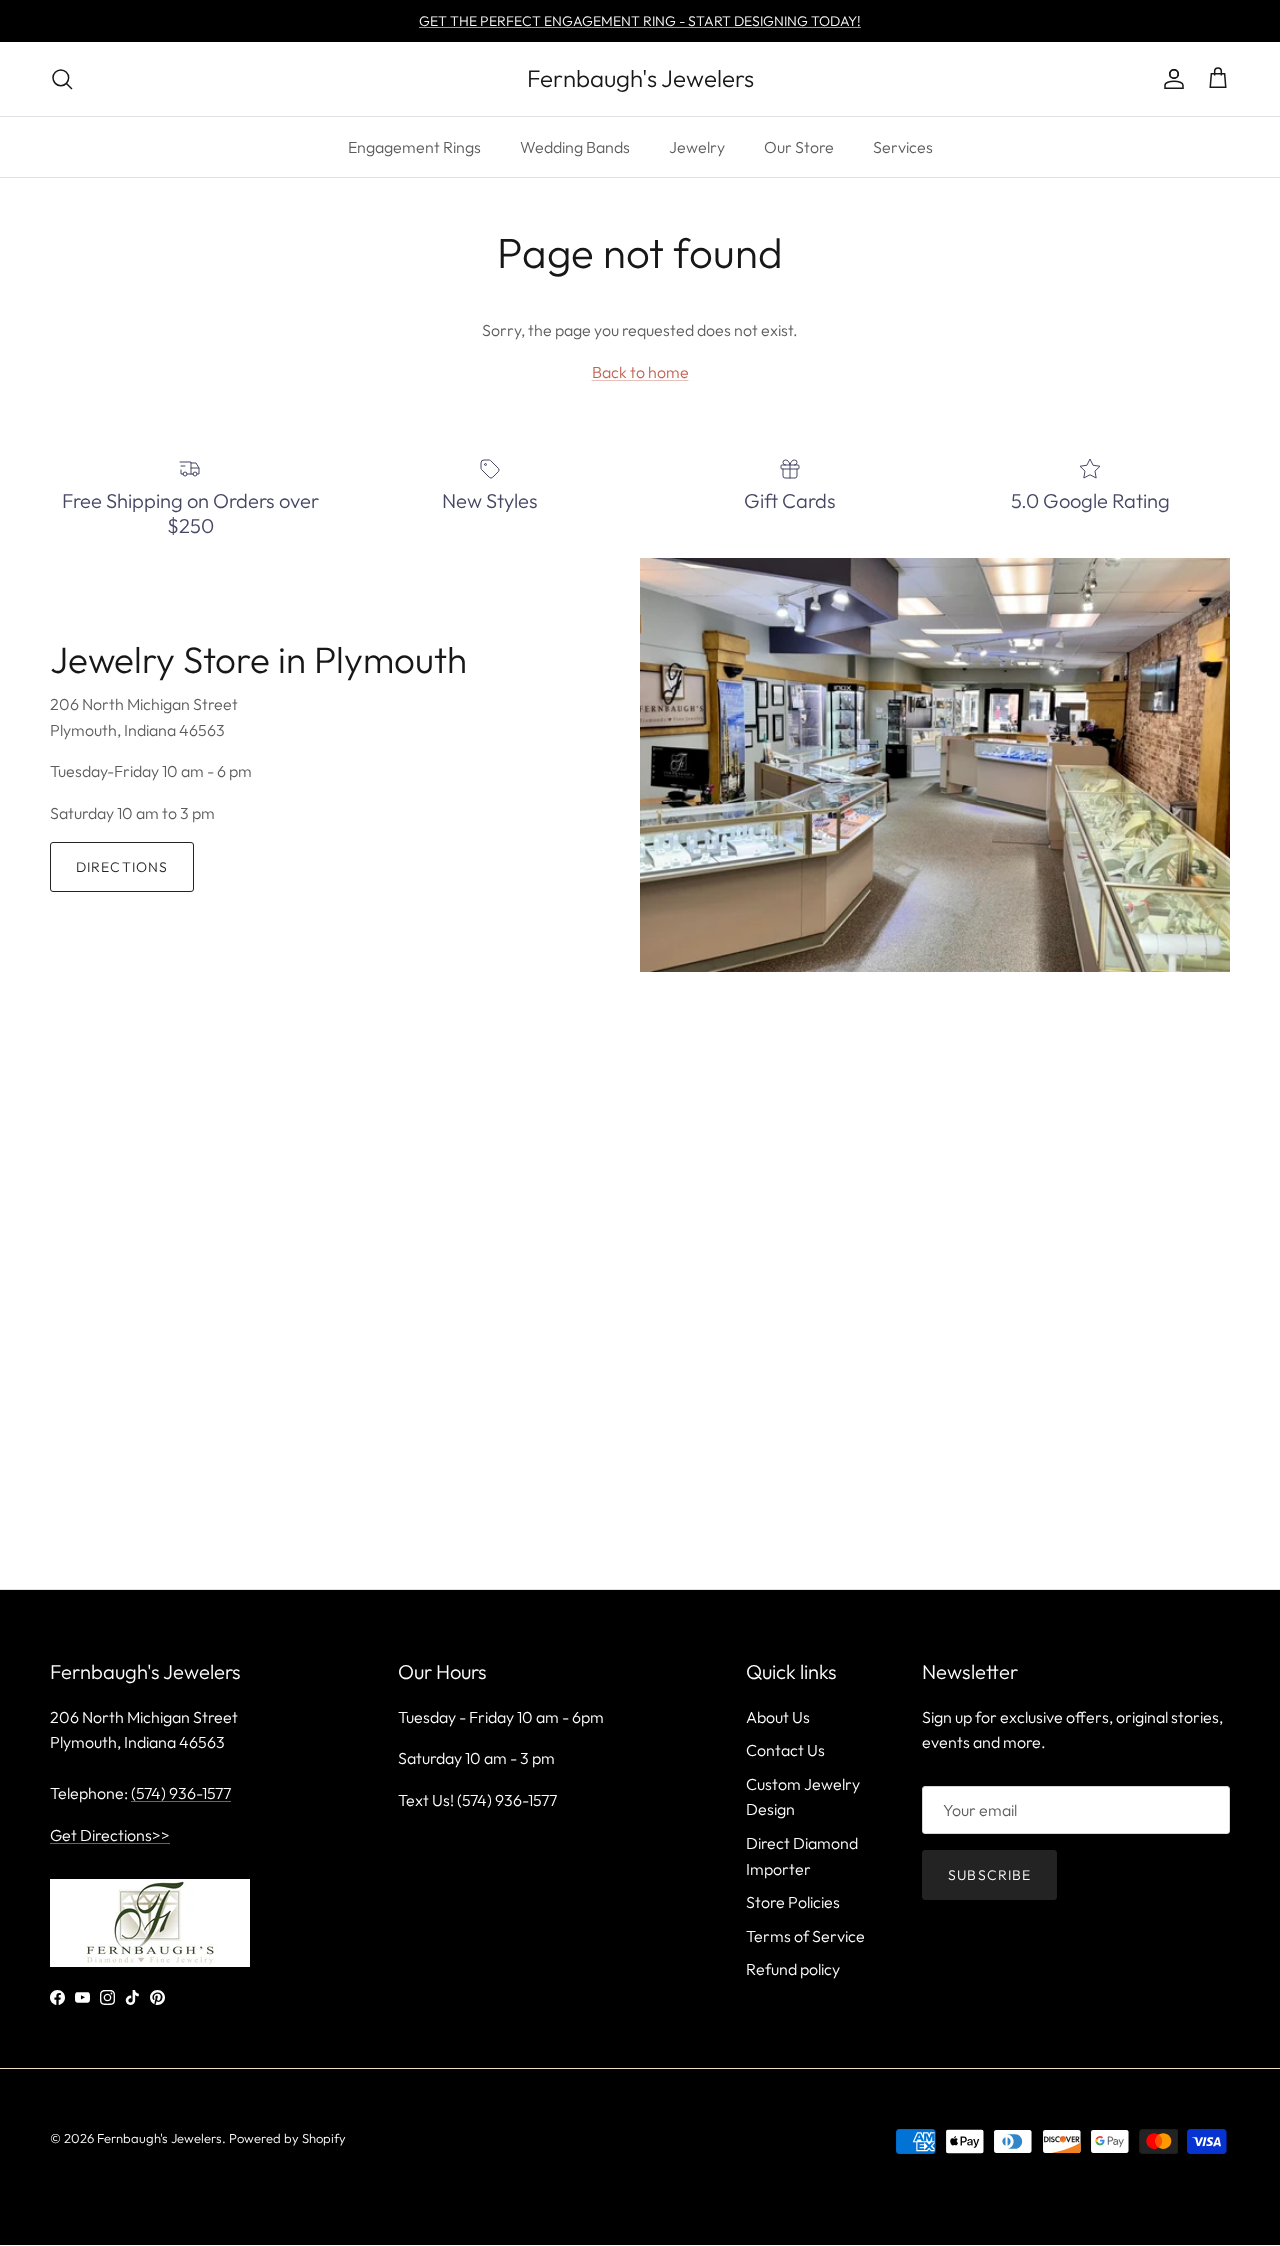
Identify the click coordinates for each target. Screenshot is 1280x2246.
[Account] (1170, 79)
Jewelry (697, 147)
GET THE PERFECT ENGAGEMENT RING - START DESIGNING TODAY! (640, 21)
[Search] (62, 79)
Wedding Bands (575, 147)
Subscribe (989, 1875)
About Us (778, 1717)
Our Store (799, 147)
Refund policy (793, 1969)
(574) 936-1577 (181, 1793)
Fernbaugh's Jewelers (159, 2138)
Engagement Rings (414, 147)
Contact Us (785, 1750)
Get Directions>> (110, 1835)
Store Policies (793, 1902)
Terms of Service (805, 1936)
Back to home (640, 372)
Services (903, 147)
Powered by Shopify (287, 2138)
